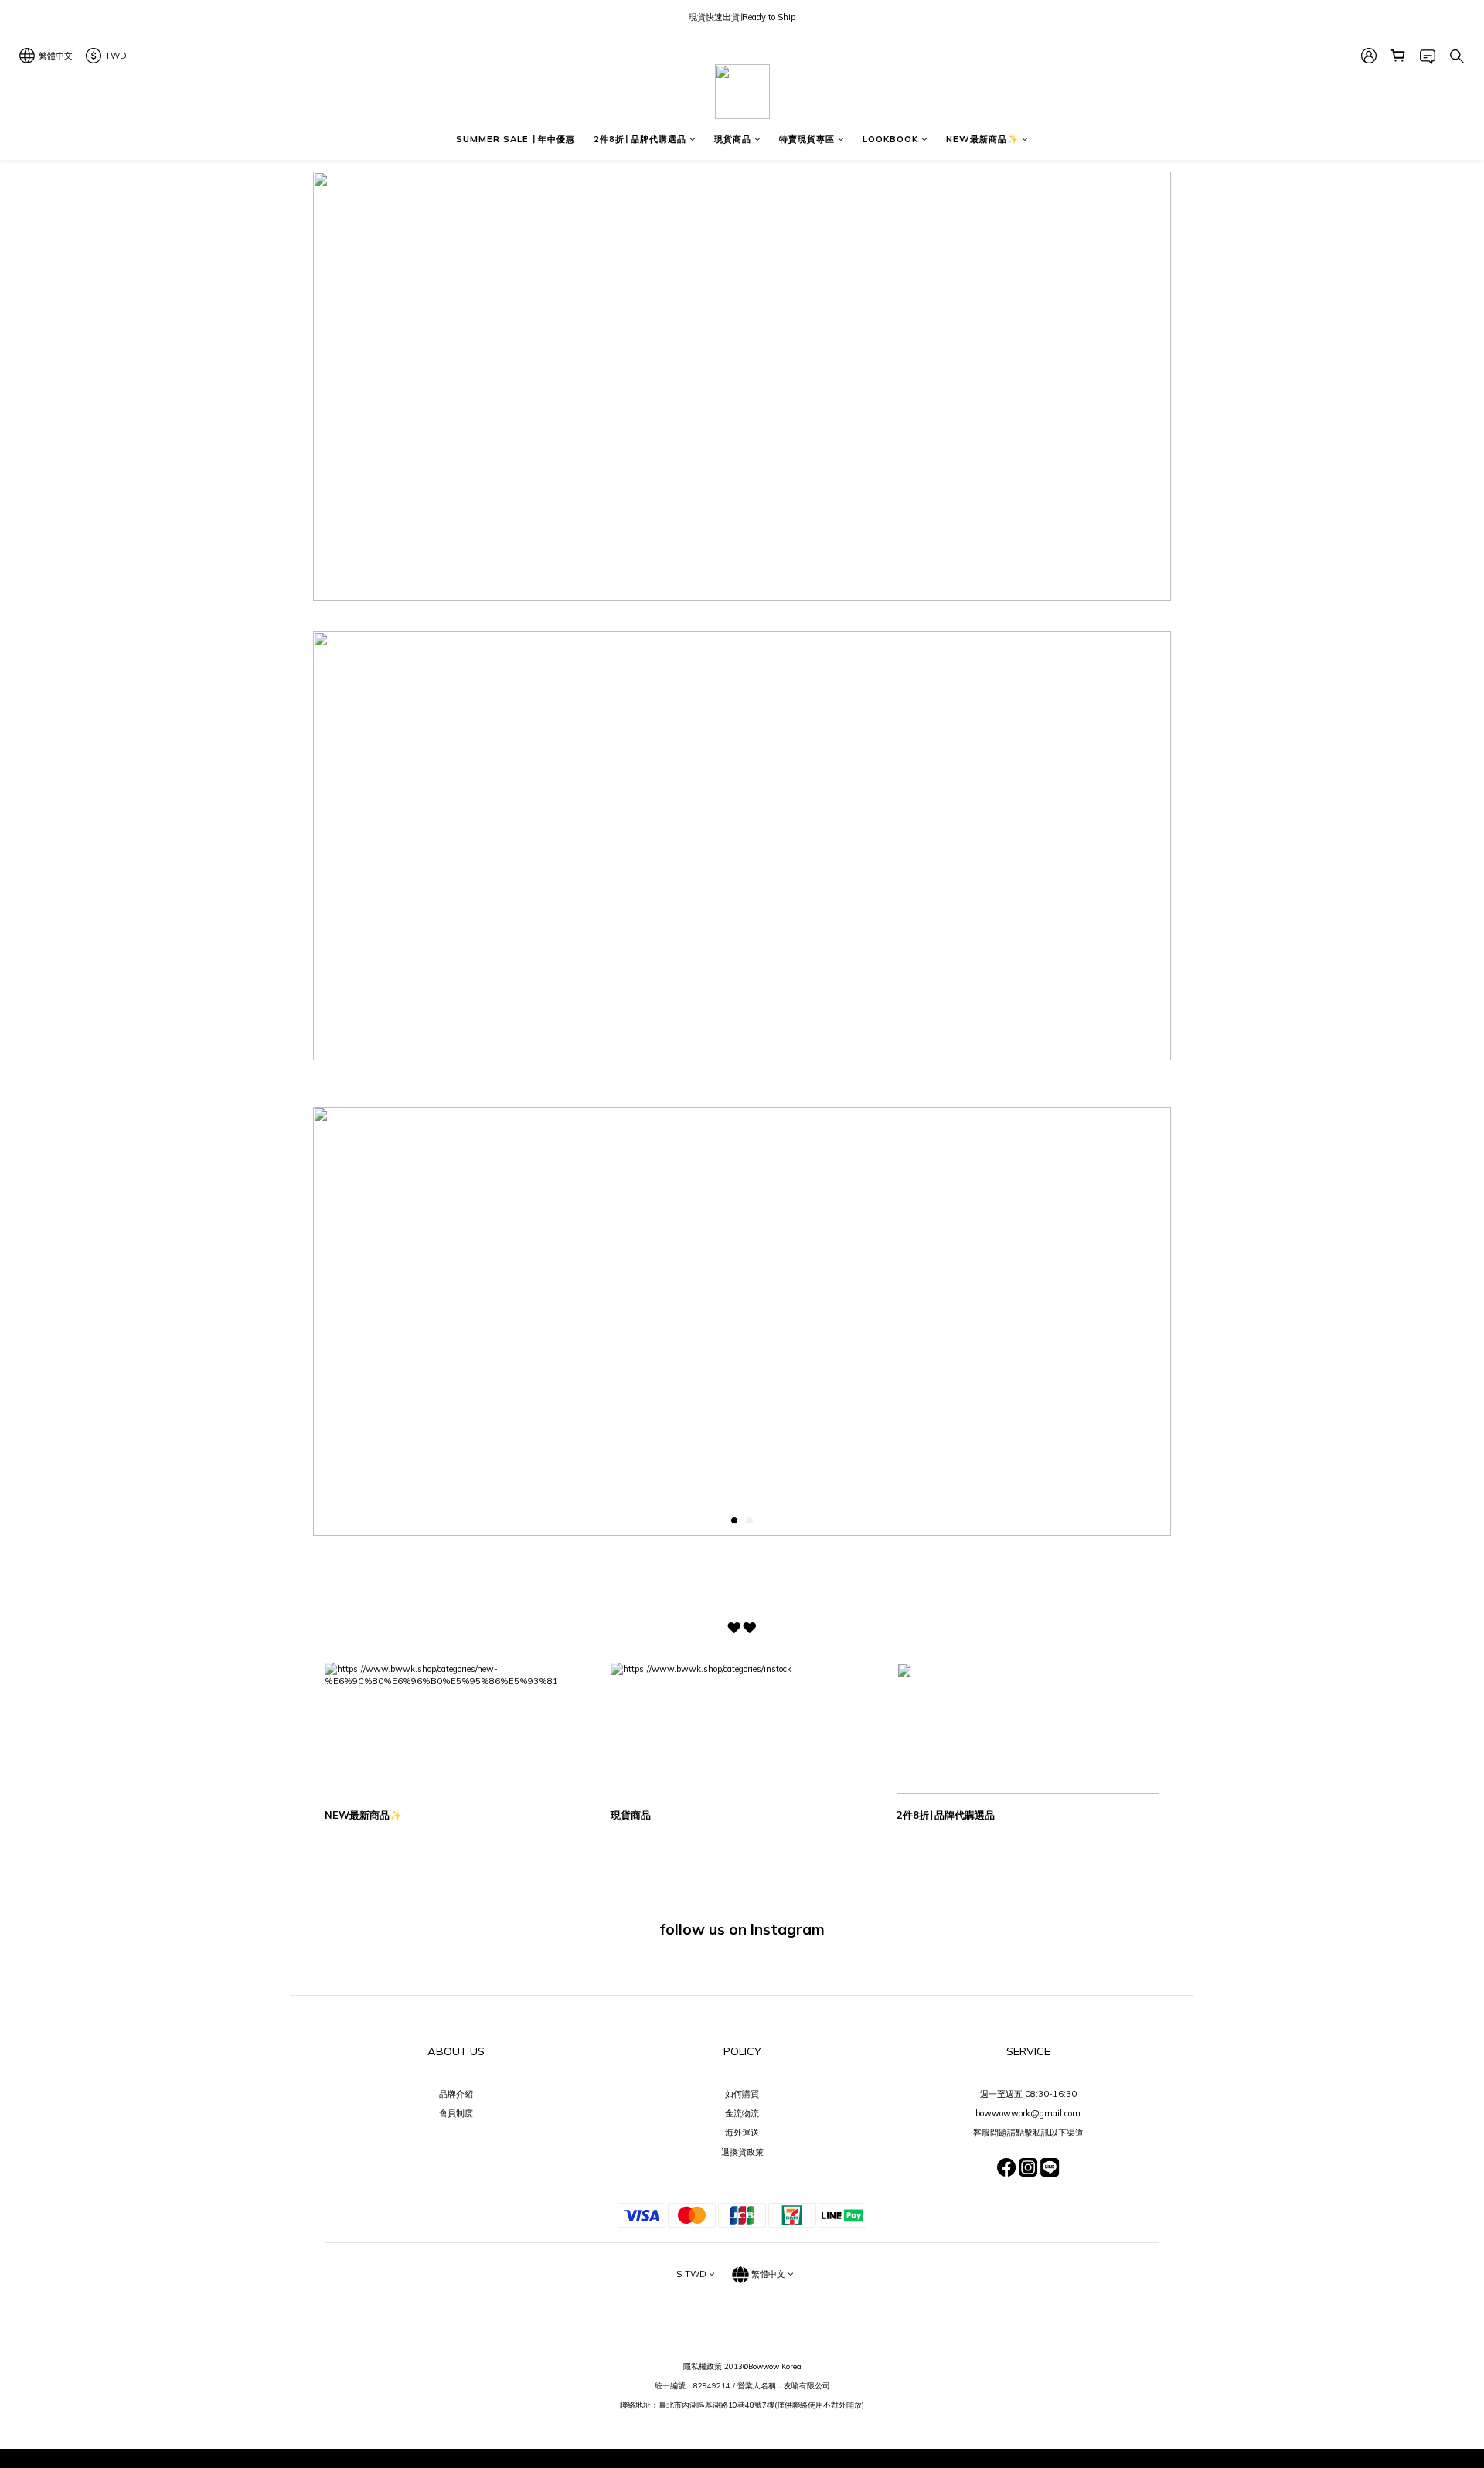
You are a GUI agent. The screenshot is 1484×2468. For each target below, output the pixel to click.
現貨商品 (733, 139)
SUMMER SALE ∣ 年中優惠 (516, 139)
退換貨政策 (742, 2152)
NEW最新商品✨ (982, 139)
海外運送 (742, 2133)
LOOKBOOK (890, 139)
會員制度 (456, 2113)
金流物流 (742, 2113)
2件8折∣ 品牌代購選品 (640, 139)
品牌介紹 (456, 2094)
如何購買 (742, 2094)
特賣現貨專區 (807, 139)
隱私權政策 (703, 2366)
